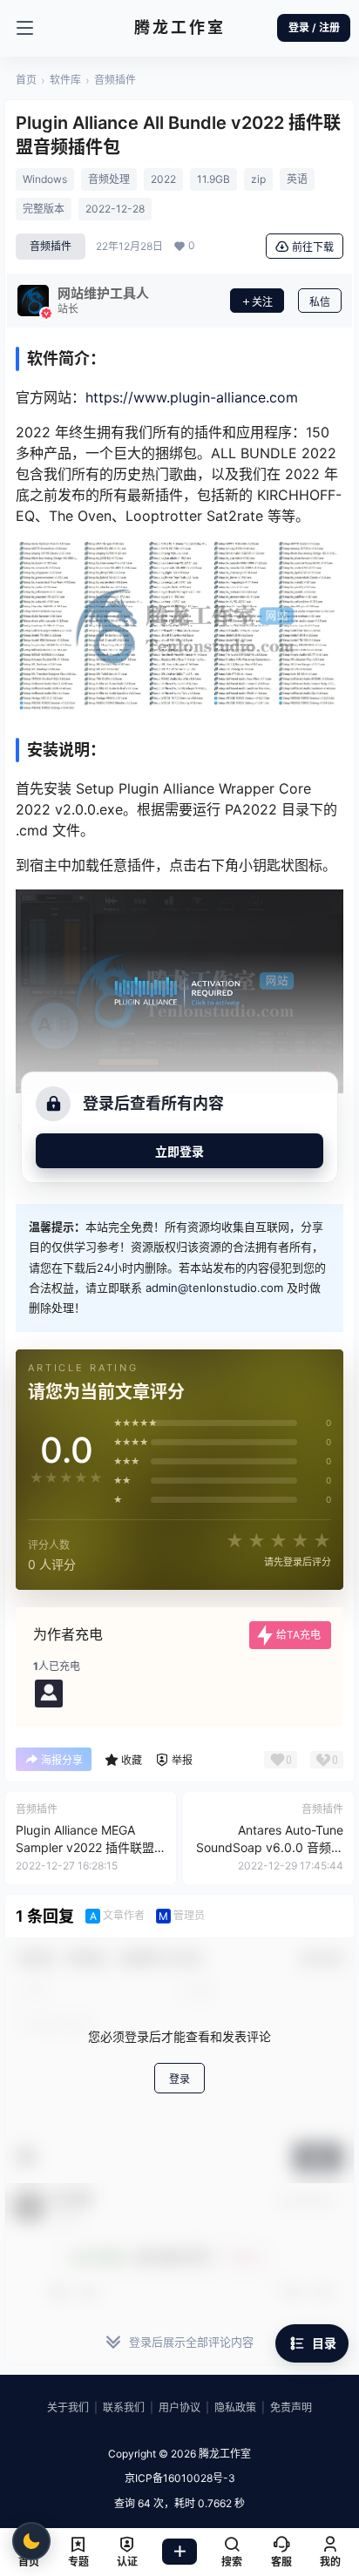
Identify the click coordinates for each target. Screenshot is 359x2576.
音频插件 (115, 80)
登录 (179, 2079)
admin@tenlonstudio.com (214, 1288)
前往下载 (313, 247)
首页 (26, 80)
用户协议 (179, 2407)
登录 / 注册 (314, 27)
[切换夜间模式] (31, 2541)
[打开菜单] (24, 28)
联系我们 (124, 2407)
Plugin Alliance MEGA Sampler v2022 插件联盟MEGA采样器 (85, 1847)
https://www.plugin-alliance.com (192, 397)
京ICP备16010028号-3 (180, 2478)
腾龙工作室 (224, 2454)
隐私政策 (235, 2407)
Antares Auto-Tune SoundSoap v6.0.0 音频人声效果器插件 (270, 1847)
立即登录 (179, 1151)
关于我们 (68, 2407)
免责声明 (291, 2407)
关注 (262, 302)
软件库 (65, 80)
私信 (320, 302)
